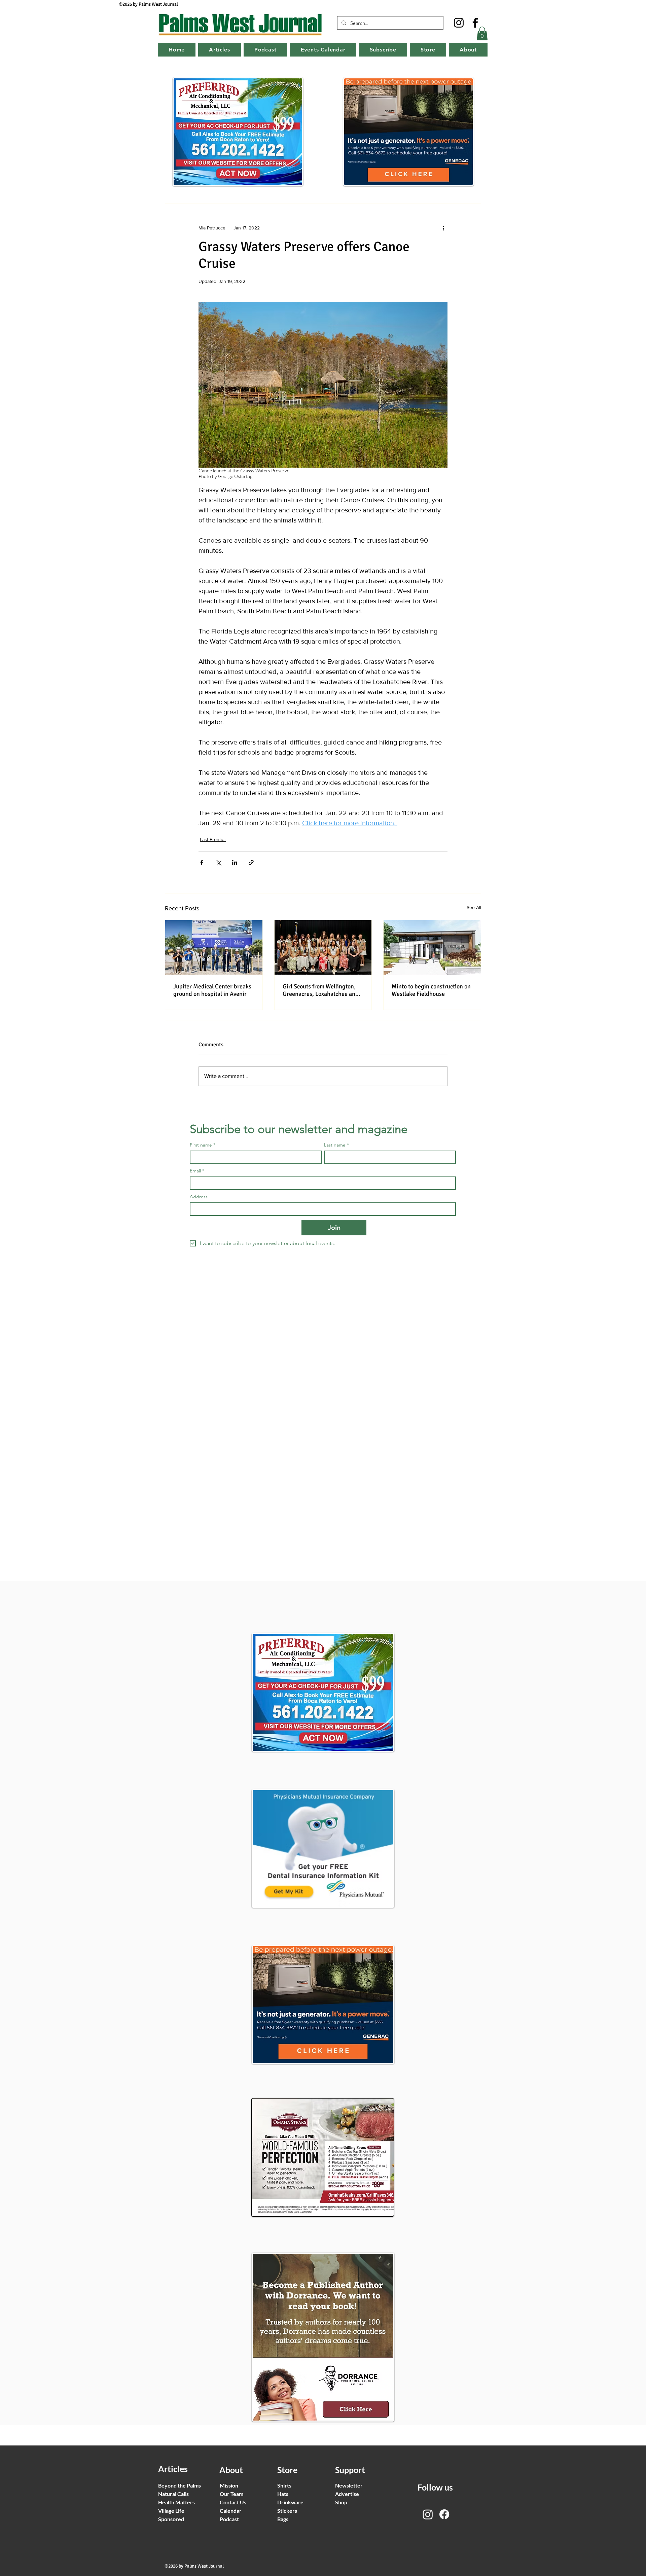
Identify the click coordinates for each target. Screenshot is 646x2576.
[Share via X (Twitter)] (218, 862)
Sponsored (171, 2519)
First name (203, 1145)
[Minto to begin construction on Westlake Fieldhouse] (432, 947)
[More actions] (443, 228)
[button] (482, 33)
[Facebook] (475, 23)
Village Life (171, 2511)
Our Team (231, 2494)
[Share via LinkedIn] (235, 862)
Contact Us (233, 2502)
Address (199, 1197)
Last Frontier (213, 839)
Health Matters (176, 2502)
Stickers (287, 2511)
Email (197, 1171)
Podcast (229, 2519)
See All (474, 907)
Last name (336, 1145)
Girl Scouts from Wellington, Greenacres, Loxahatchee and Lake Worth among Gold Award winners (322, 990)
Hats (283, 2494)
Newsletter (349, 2485)
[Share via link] (251, 862)
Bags (283, 2519)
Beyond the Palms (180, 2485)
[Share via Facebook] (202, 862)
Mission (229, 2485)
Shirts (284, 2485)
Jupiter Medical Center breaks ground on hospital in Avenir (212, 990)
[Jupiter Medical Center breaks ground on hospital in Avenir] (214, 947)
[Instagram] (459, 23)
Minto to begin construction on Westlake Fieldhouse (431, 990)
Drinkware (290, 2502)
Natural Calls (173, 2494)
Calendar (231, 2511)
